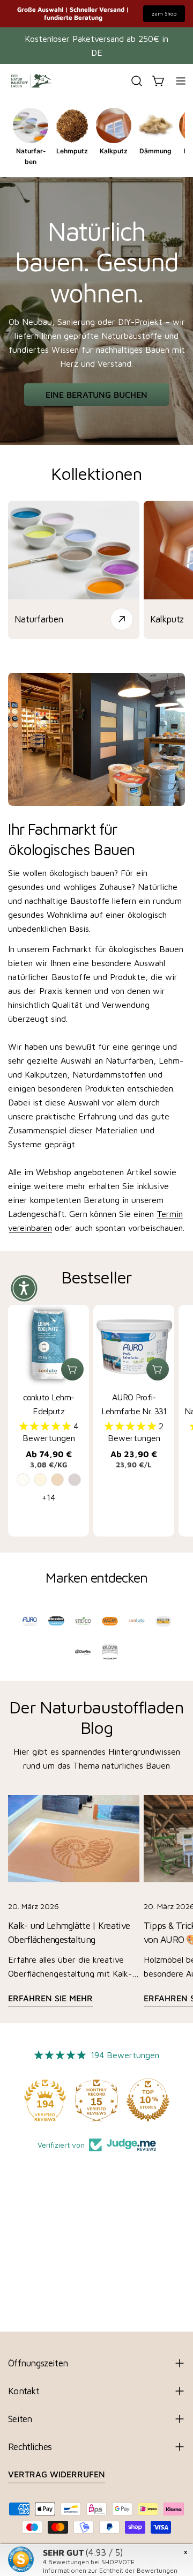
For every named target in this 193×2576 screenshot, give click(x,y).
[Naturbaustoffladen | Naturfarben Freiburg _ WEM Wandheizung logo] (110, 1621)
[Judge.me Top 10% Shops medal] (148, 2100)
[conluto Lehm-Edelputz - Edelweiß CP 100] (23, 1480)
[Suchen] (137, 81)
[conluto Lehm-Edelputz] (49, 1345)
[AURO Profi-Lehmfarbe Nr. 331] (134, 1345)
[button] (46, 1426)
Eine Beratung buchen (96, 395)
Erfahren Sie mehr (50, 1998)
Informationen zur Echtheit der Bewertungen (110, 2570)
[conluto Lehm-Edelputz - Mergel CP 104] (57, 1480)
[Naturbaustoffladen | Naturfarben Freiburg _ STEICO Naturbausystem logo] (83, 1621)
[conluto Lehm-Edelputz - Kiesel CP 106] (75, 1480)
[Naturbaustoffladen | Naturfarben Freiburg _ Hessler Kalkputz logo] (56, 1621)
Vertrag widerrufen (57, 2474)
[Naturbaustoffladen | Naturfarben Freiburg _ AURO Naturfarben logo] (30, 1621)
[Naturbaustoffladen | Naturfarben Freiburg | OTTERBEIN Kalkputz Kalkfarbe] (164, 1621)
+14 (49, 1497)
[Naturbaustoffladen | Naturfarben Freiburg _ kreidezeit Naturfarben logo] (110, 1652)
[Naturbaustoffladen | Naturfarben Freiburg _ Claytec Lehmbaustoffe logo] (83, 1652)
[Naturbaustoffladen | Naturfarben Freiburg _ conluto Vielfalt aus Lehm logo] (137, 1621)
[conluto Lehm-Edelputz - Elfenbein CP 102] (40, 1480)
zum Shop (164, 13)
